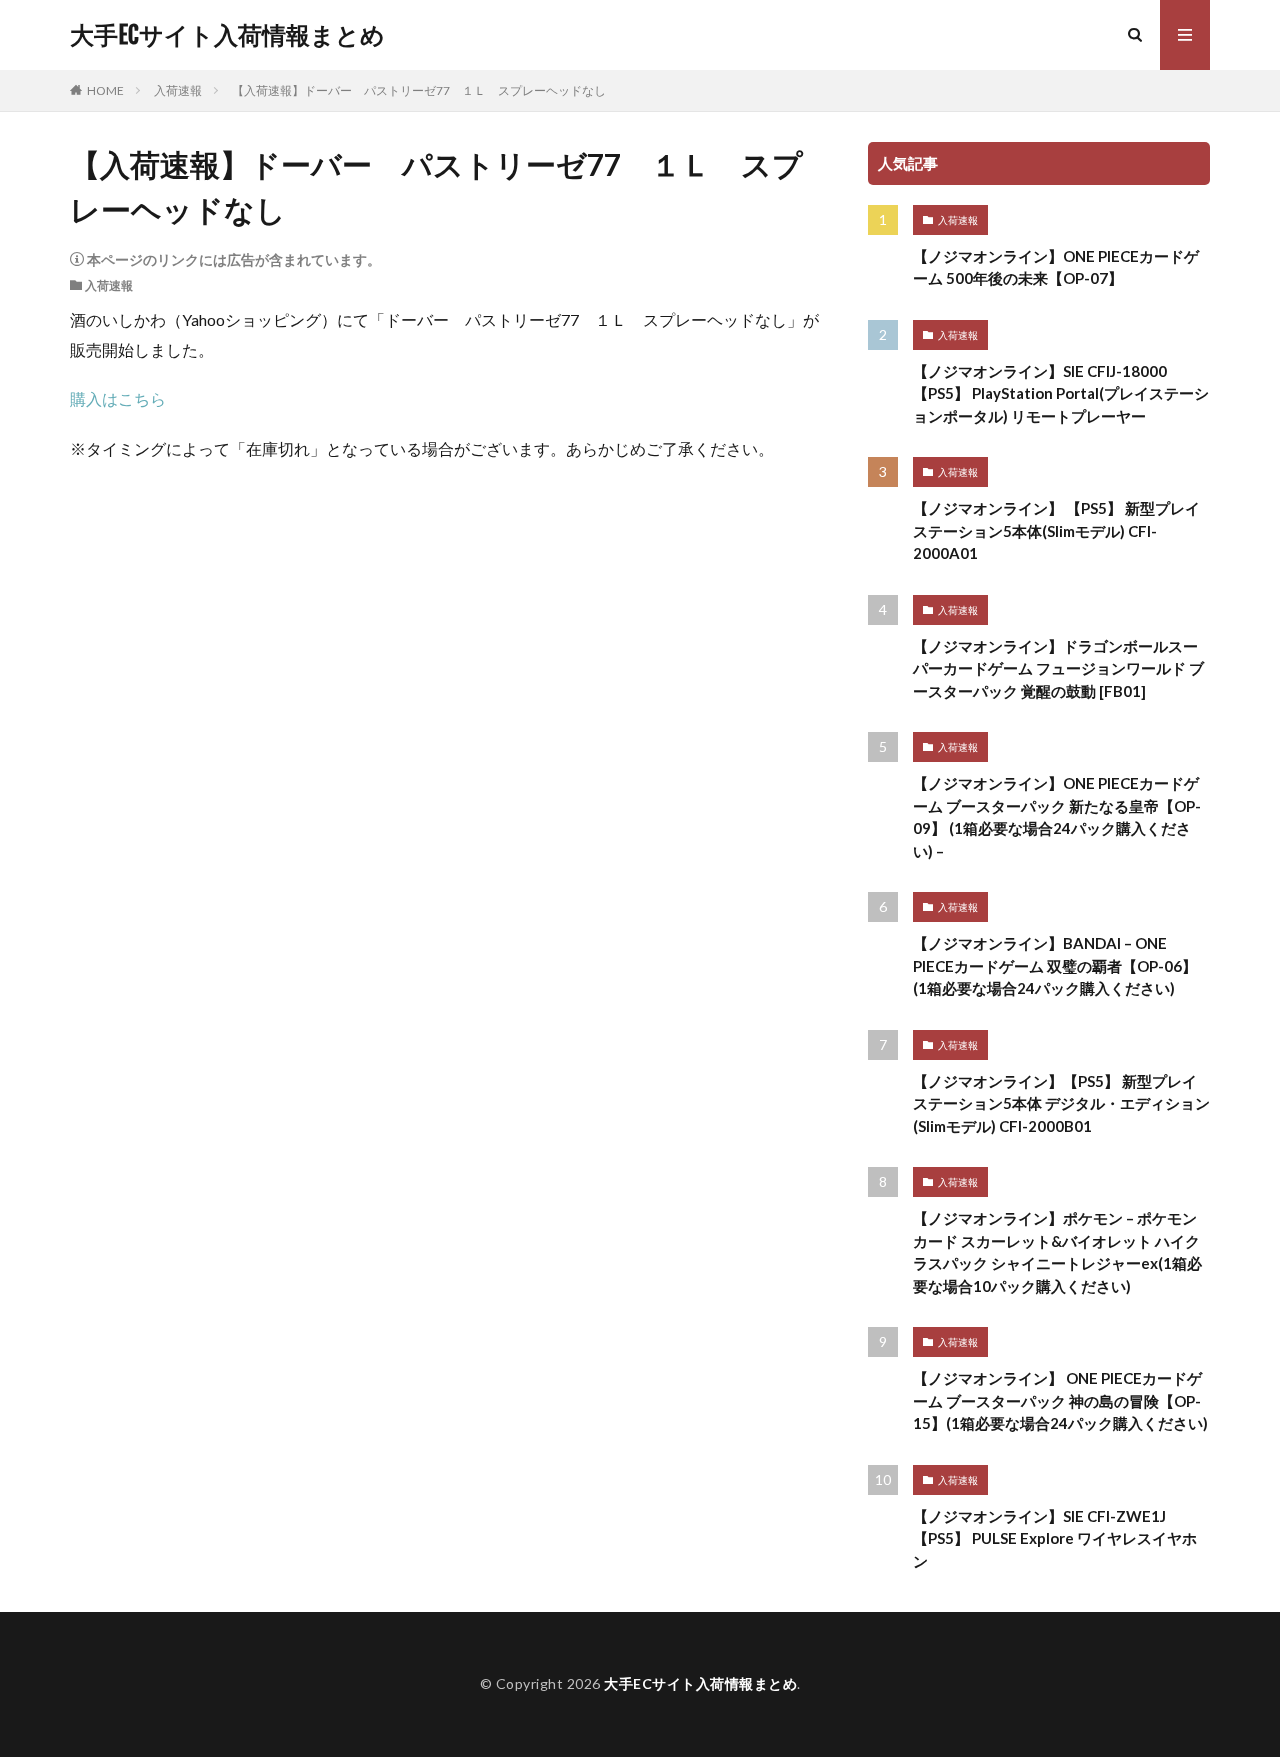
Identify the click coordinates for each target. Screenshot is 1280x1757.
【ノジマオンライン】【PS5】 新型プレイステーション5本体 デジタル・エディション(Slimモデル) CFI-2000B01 (1061, 1103)
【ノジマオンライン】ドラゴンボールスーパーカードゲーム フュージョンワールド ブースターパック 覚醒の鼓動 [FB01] (1058, 668)
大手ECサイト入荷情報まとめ (227, 35)
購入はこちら (118, 398)
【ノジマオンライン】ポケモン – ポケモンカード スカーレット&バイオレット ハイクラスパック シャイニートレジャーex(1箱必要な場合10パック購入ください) (1057, 1252)
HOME (105, 90)
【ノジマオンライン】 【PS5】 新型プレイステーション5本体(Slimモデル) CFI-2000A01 (1056, 530)
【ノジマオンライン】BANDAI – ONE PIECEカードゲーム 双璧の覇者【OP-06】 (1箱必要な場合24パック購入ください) (1055, 965)
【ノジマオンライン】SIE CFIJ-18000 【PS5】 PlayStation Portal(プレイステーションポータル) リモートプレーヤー (1061, 393)
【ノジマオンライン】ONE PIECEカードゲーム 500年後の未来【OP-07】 (1056, 267)
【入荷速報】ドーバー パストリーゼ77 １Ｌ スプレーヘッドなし (419, 90)
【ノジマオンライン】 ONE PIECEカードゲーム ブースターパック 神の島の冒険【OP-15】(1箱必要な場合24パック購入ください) (1060, 1400)
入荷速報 (178, 90)
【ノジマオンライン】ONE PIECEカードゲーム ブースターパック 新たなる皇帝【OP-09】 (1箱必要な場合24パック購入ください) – (1057, 817)
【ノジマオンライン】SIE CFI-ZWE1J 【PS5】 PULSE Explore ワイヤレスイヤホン (1055, 1538)
